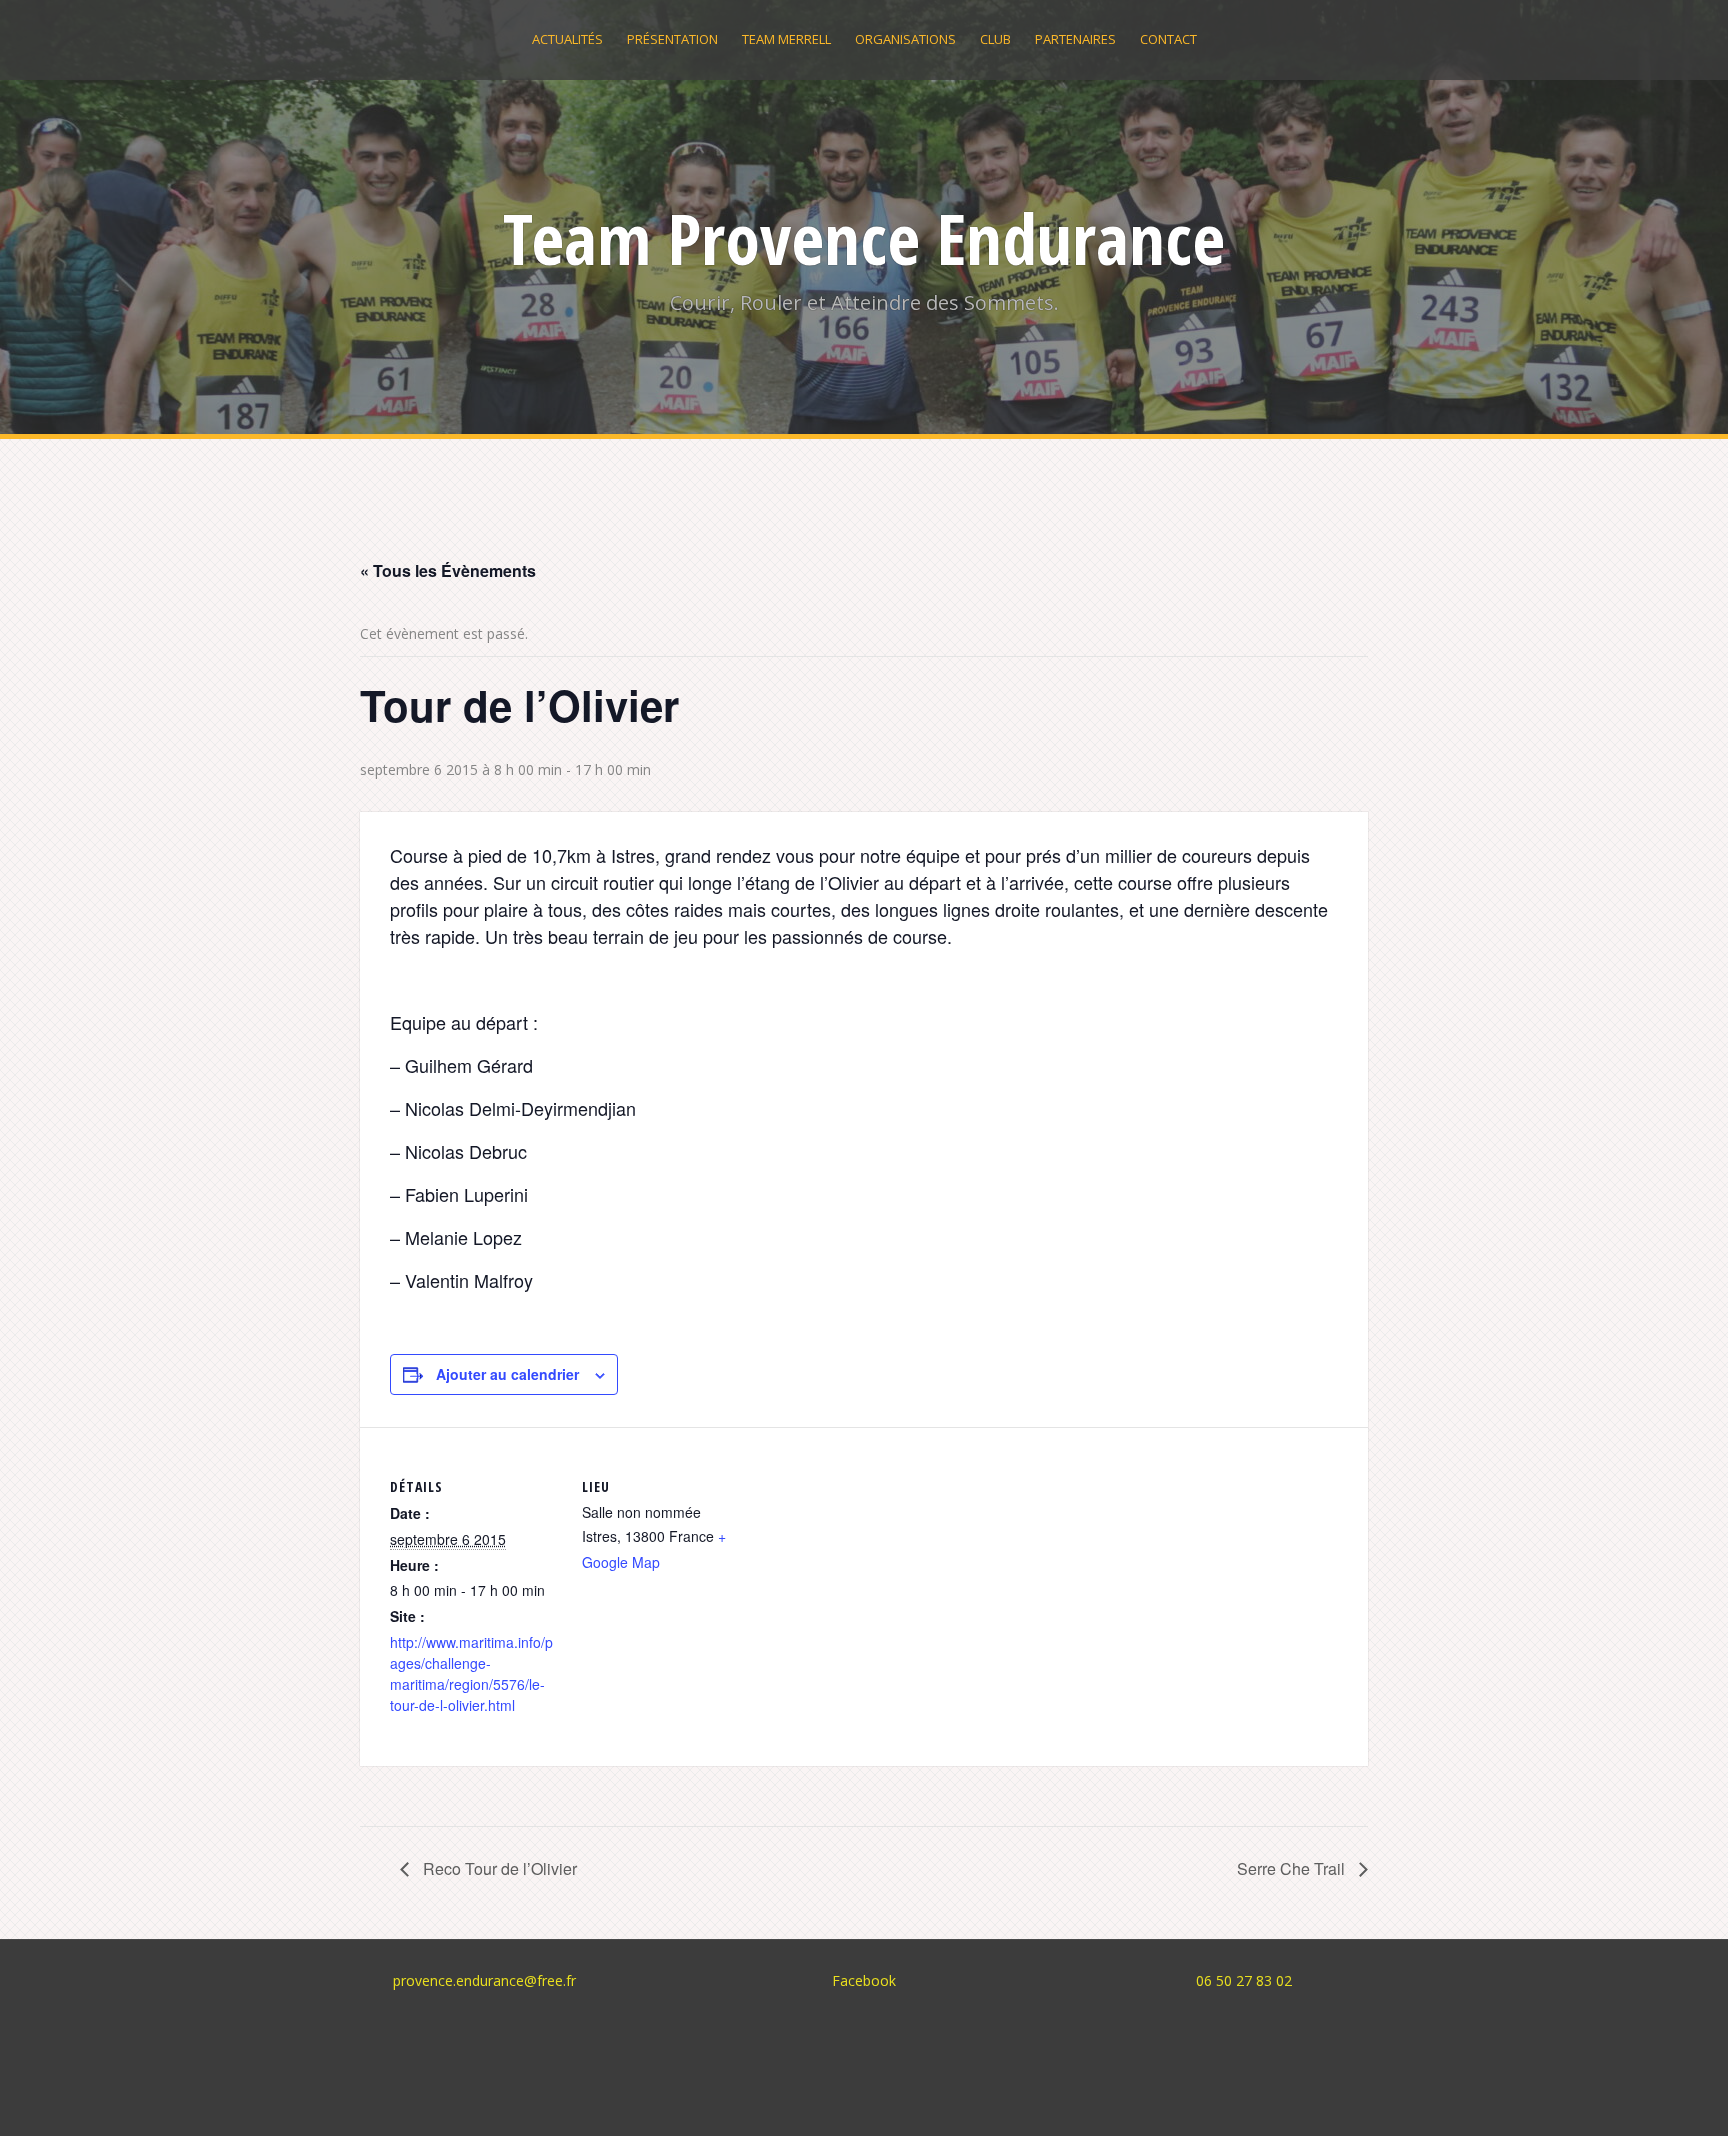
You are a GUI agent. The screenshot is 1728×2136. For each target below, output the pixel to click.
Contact (1168, 39)
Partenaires (1075, 39)
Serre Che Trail (1293, 1868)
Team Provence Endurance (864, 238)
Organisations (905, 39)
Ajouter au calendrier (507, 1374)
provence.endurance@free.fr (484, 1980)
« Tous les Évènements (448, 570)
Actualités (567, 39)
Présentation (672, 39)
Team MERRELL (786, 39)
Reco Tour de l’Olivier (498, 1868)
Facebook (864, 1980)
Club (995, 39)
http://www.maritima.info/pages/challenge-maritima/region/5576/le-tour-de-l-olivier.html (471, 1673)
